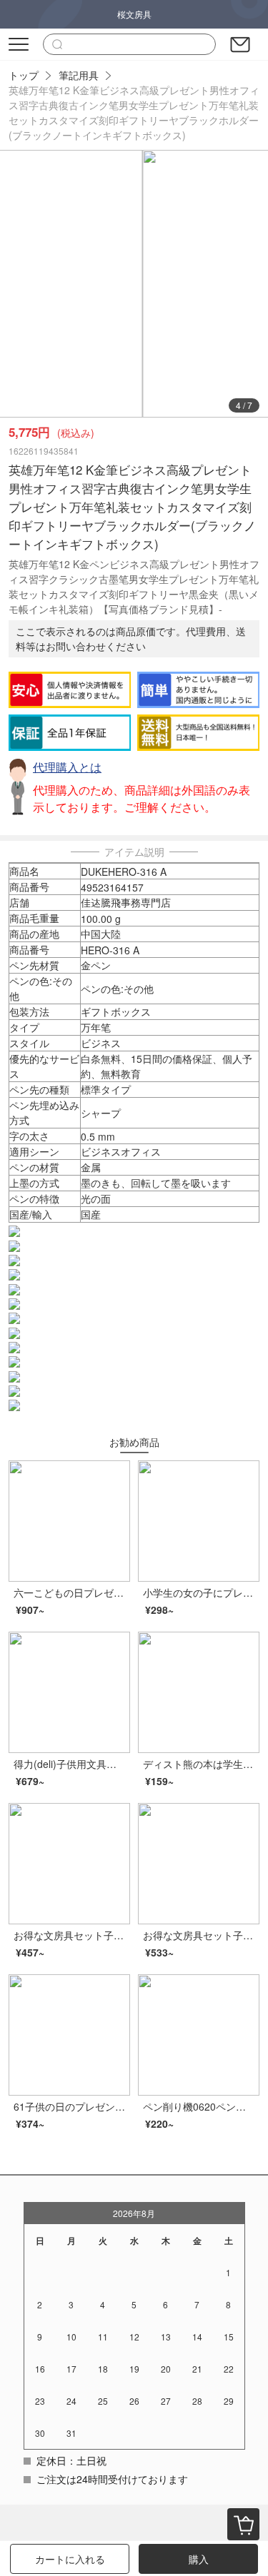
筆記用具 (79, 75)
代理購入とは (67, 767)
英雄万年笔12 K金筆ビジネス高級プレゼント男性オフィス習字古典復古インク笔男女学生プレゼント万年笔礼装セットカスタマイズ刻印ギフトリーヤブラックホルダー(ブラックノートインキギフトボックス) (134, 112)
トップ (24, 75)
